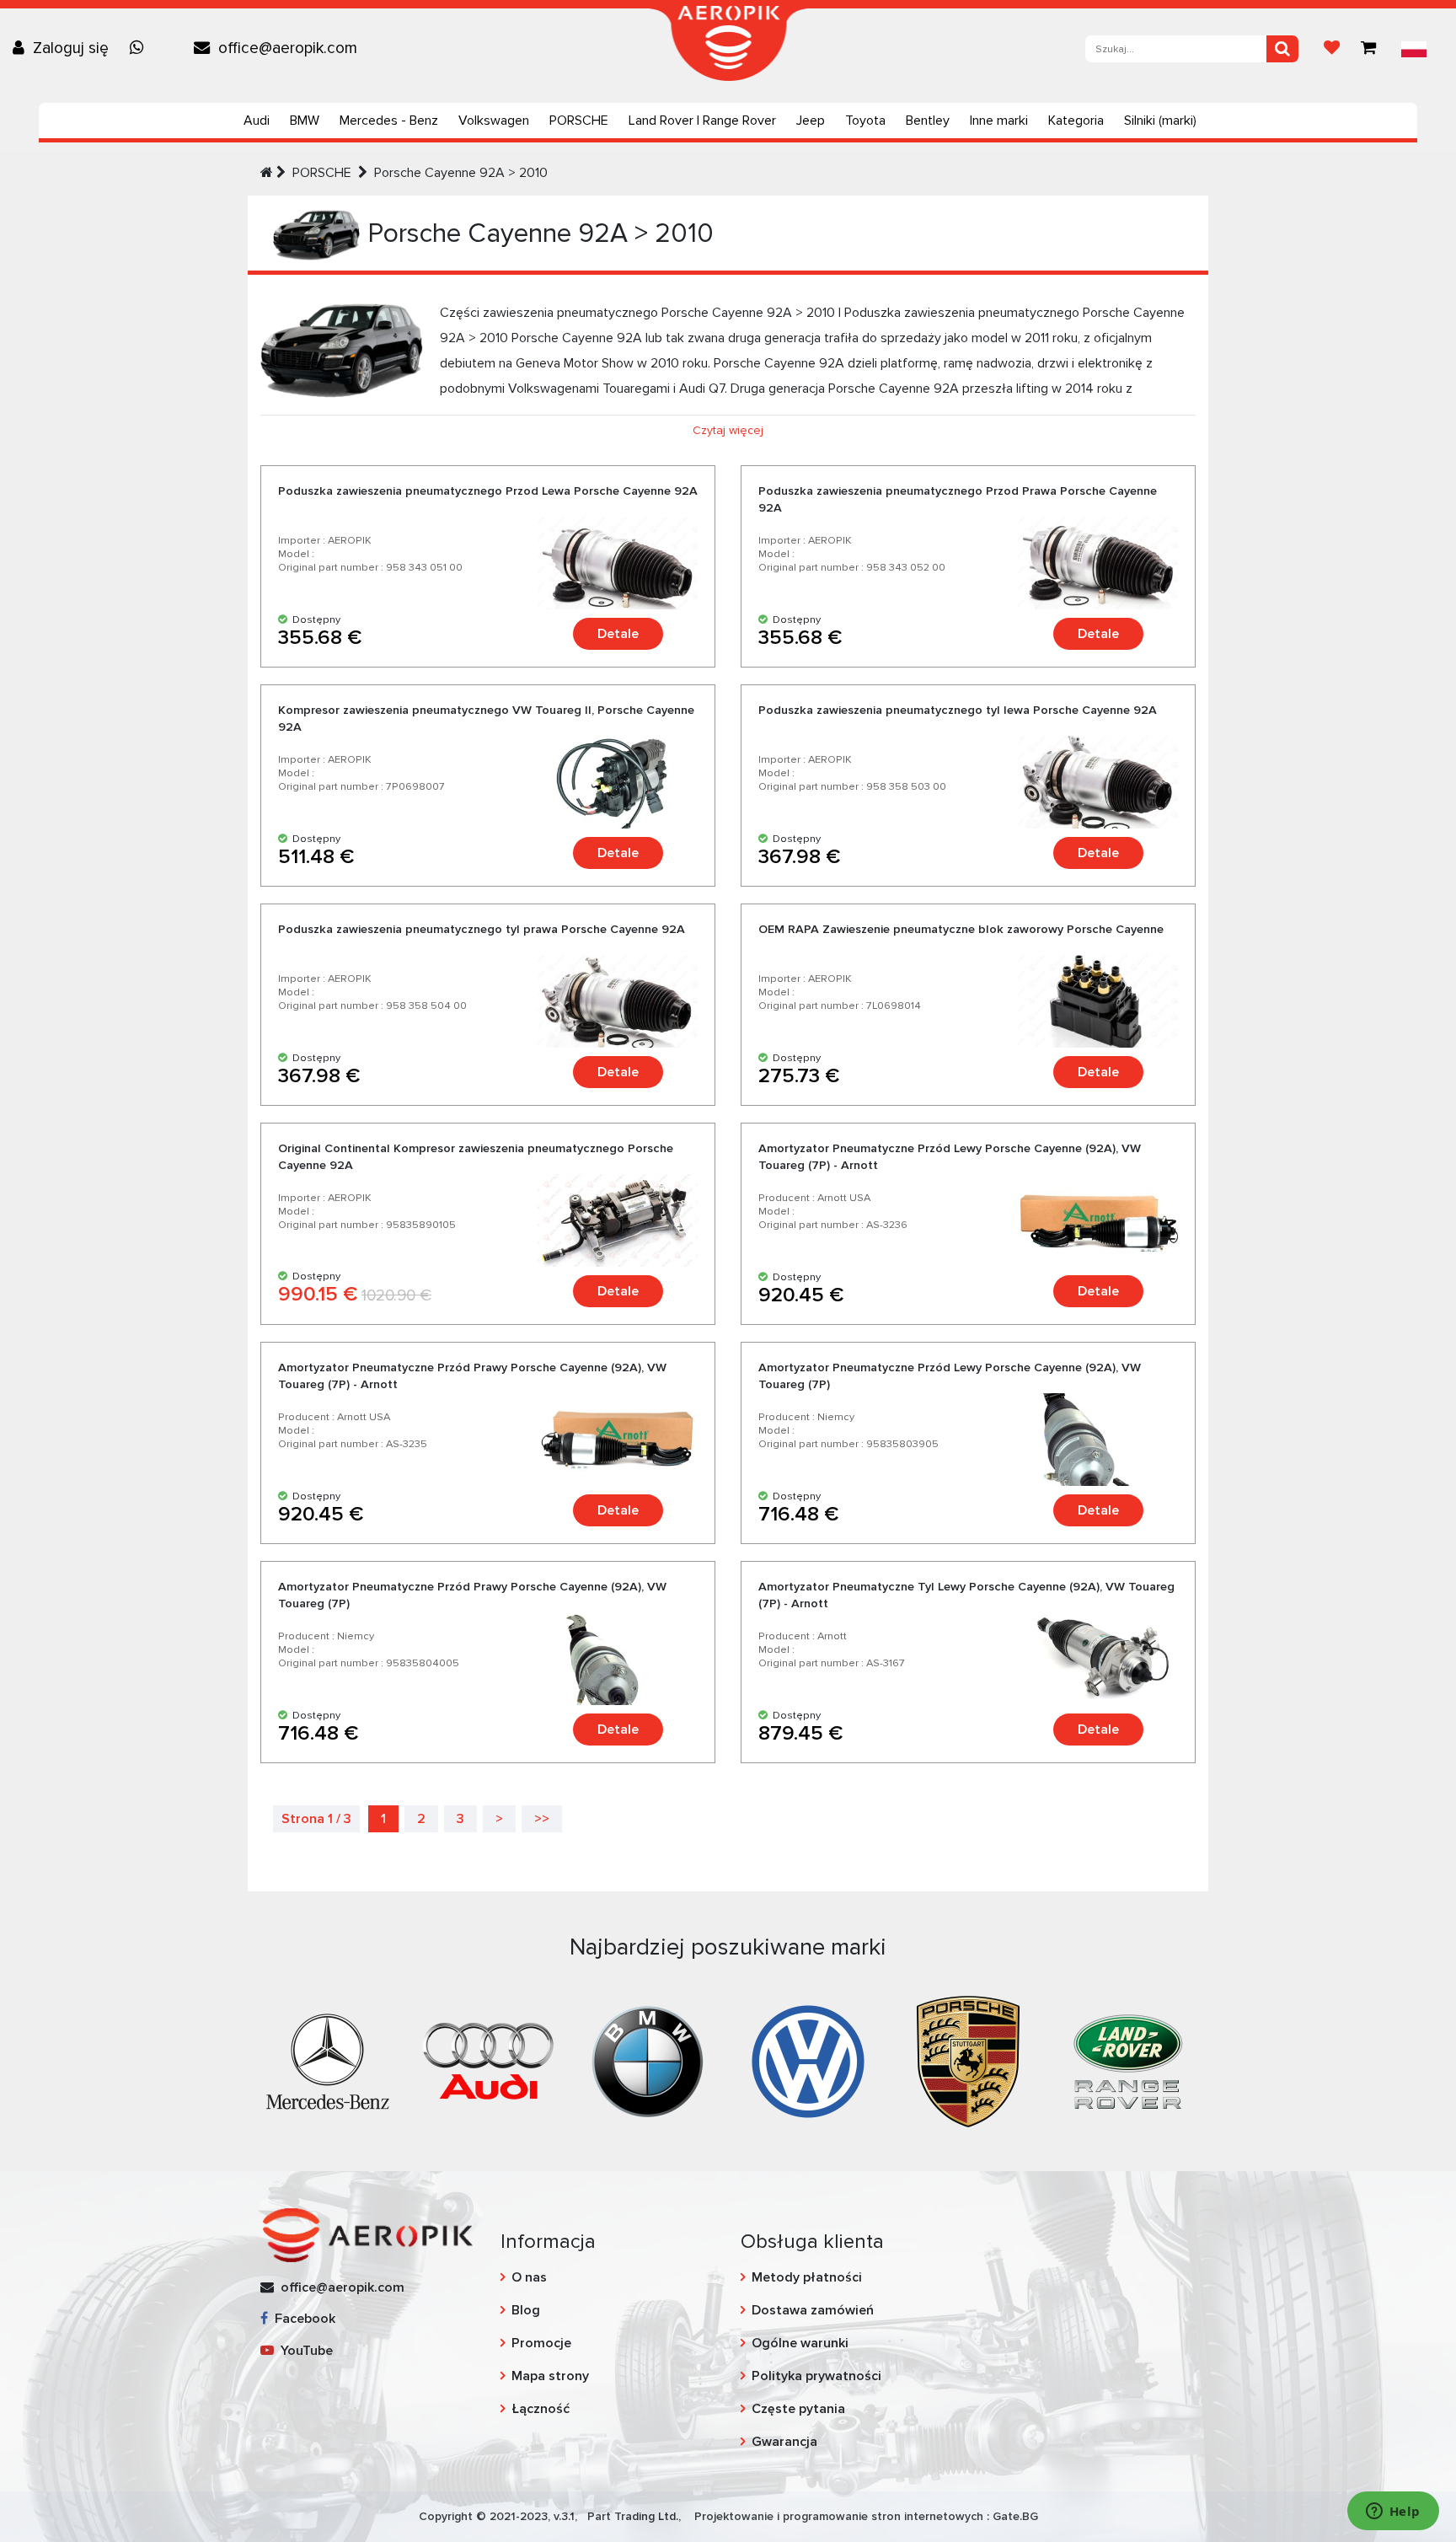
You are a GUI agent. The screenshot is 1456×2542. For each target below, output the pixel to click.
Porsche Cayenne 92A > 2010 (461, 173)
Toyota (865, 121)
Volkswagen (494, 121)
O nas (529, 2277)
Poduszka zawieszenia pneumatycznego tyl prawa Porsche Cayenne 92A (482, 929)
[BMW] (648, 2060)
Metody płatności (807, 2277)
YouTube (303, 2351)
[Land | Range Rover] (1128, 2060)
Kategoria (1076, 121)
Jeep (811, 121)
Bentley (928, 121)
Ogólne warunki (800, 2343)
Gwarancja (784, 2442)
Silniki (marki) (1160, 121)
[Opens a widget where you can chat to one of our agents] (1393, 2513)
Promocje (541, 2343)
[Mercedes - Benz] (328, 2060)
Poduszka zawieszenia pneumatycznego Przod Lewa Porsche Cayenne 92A (488, 491)
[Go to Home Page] (267, 173)
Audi (257, 121)
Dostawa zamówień (813, 2310)
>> (542, 1819)
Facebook (302, 2319)
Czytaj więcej (728, 430)
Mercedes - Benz (389, 121)
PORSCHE (579, 121)
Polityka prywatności (816, 2376)
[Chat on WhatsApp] (141, 48)
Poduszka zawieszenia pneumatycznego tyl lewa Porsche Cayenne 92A (958, 710)
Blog (526, 2310)
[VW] (808, 2060)
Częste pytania (798, 2409)
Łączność (541, 2409)
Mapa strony (550, 2376)
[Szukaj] (1282, 49)
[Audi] (488, 2060)
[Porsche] (968, 2060)
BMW (305, 121)
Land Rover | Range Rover (702, 121)
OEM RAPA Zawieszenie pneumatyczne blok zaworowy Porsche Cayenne (961, 929)
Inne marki (999, 121)
